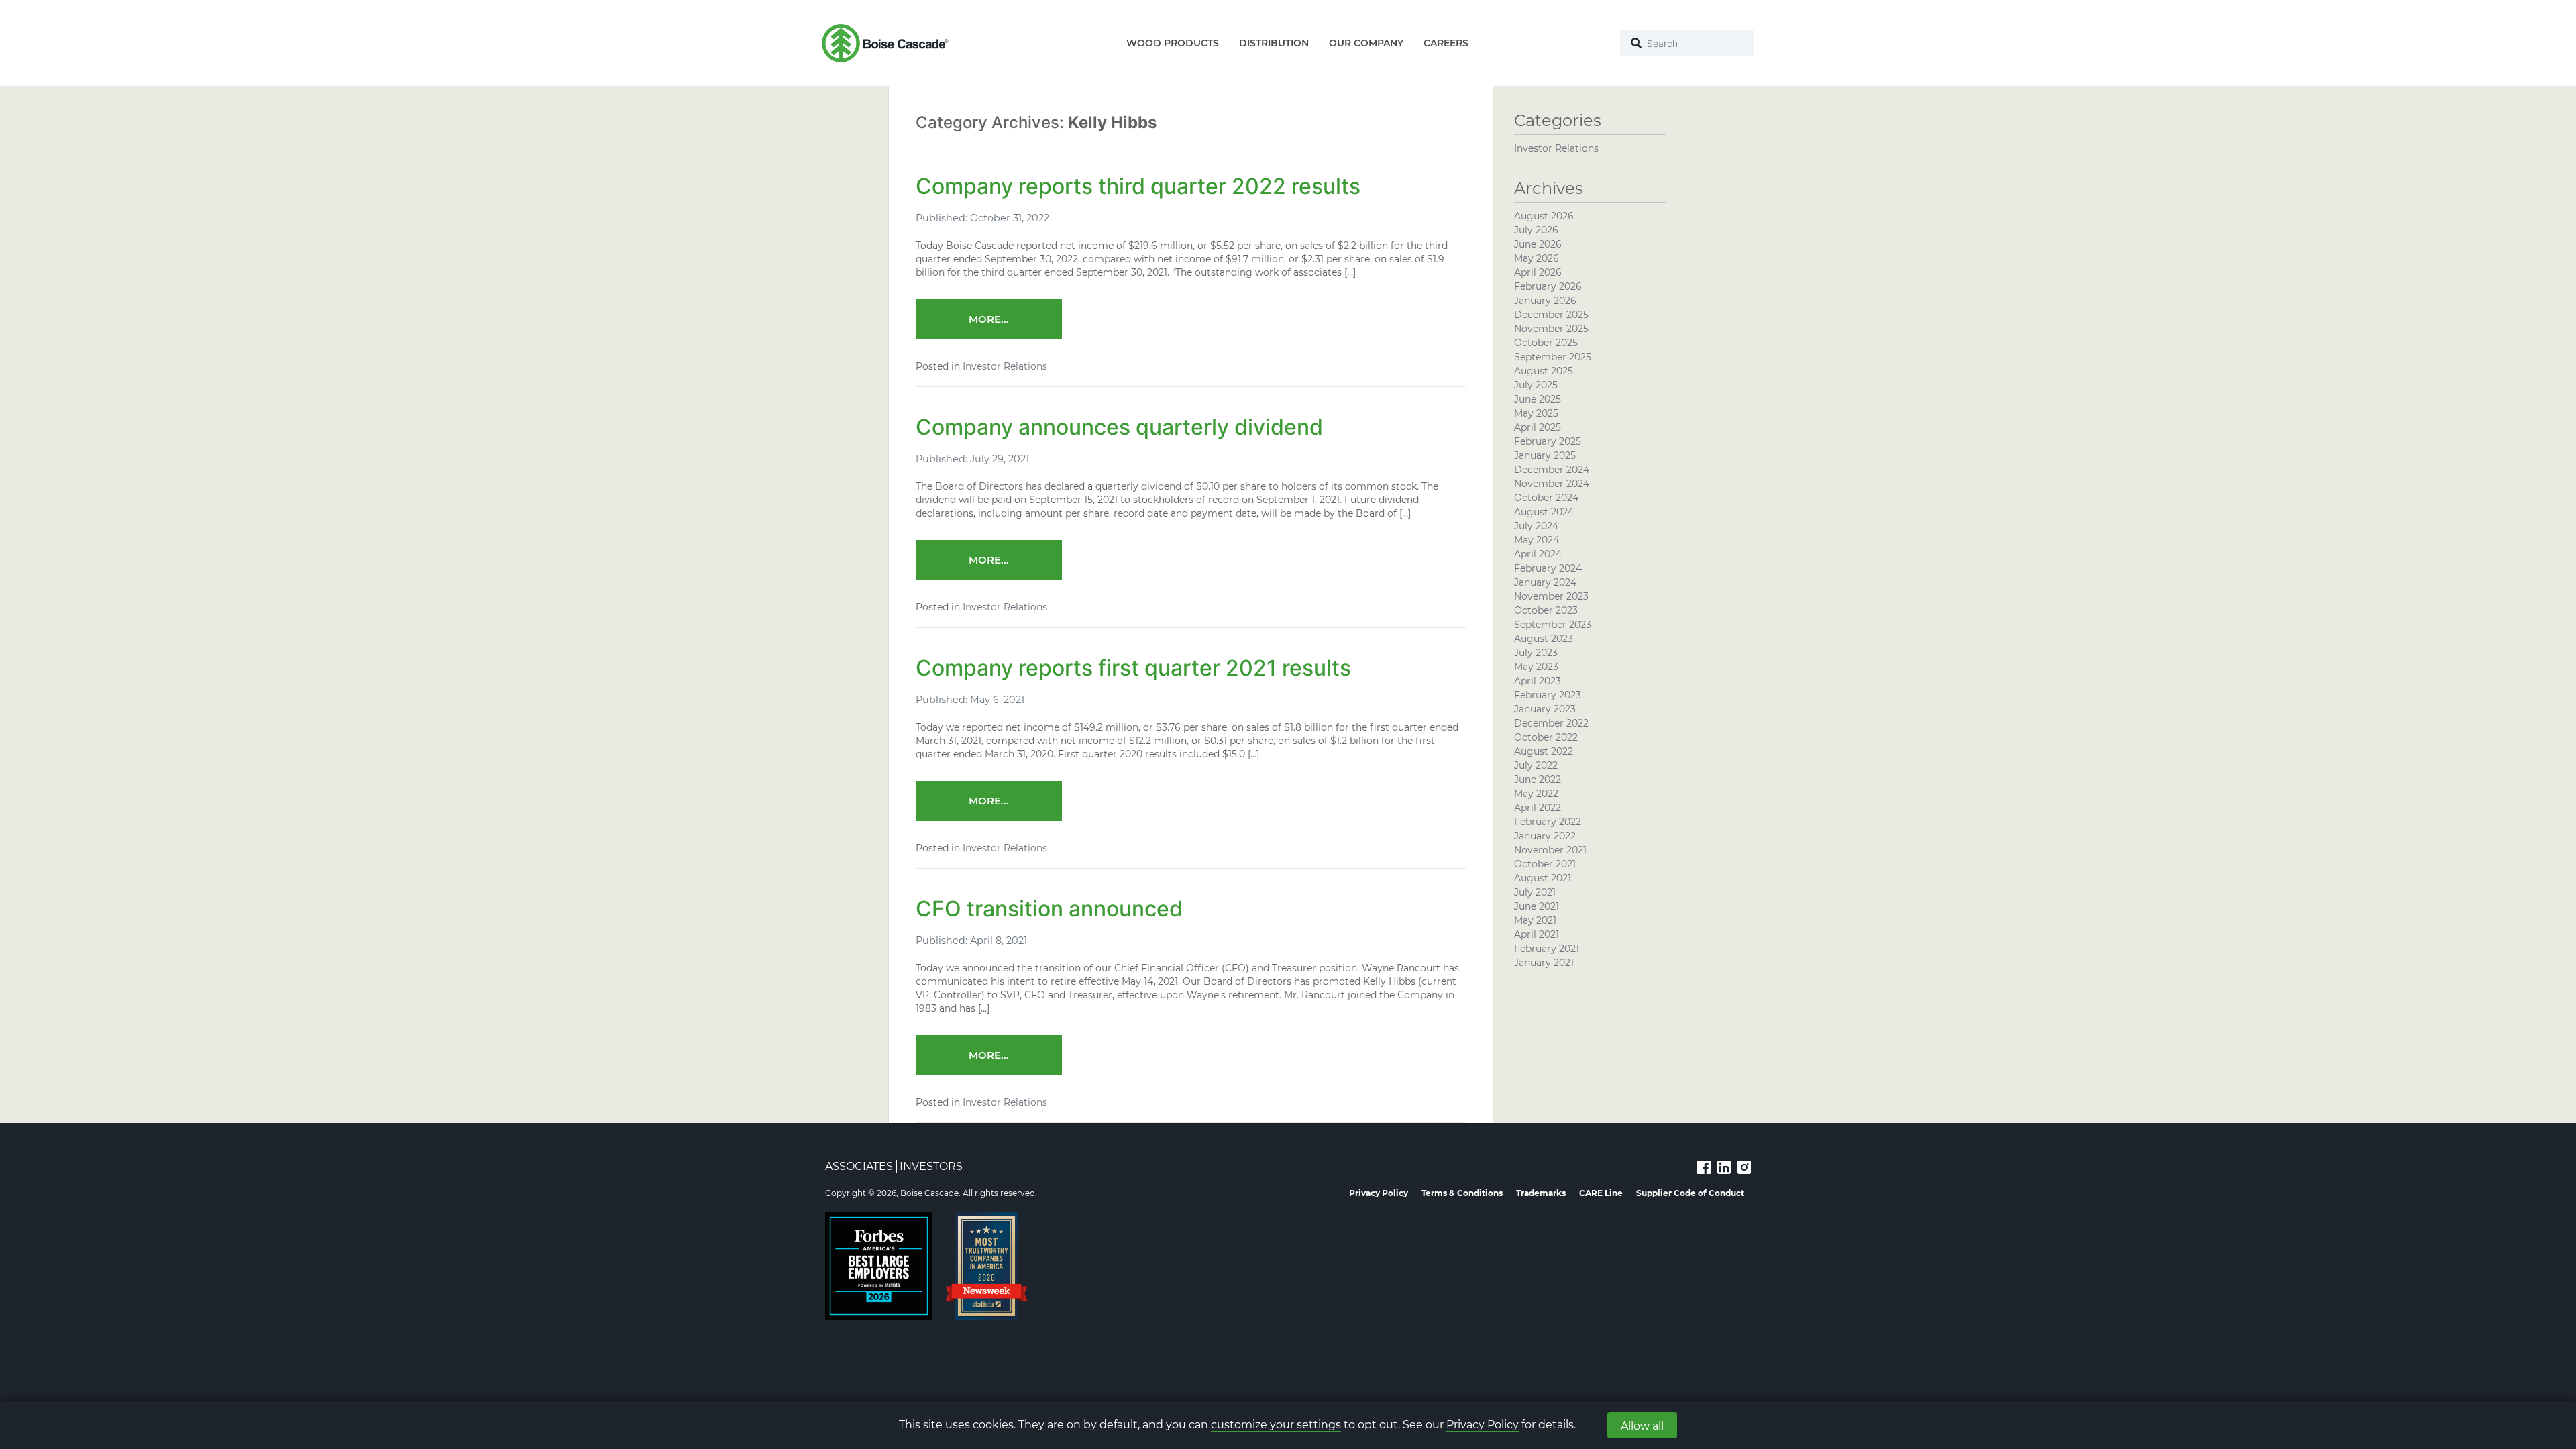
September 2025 (1553, 357)
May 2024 (1537, 540)
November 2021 (1550, 850)
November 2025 (1551, 329)
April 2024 (1538, 554)
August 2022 (1544, 751)
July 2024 (1536, 526)
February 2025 (1548, 441)
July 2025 (1536, 385)
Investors (931, 1166)
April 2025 (1538, 427)
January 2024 (1545, 582)
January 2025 (1545, 455)
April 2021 (1537, 934)
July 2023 (1536, 653)
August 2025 (1544, 371)
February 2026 (1548, 286)
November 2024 (1552, 484)
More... (989, 319)
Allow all (1642, 1426)
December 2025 (1551, 315)
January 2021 (1544, 963)
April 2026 (1538, 272)
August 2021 (1543, 878)
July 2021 (1535, 892)
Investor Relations (1005, 366)
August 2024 (1544, 512)
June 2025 (1538, 399)
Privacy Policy (1483, 1425)
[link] (1704, 1167)
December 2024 (1552, 470)
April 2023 (1538, 681)
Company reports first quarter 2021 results (1133, 668)
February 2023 (1548, 695)
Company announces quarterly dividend (1119, 427)
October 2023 (1546, 610)
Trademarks (1541, 1193)
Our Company (1366, 43)
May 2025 (1536, 413)
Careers (1446, 43)
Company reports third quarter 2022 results (1138, 186)
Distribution (1274, 43)
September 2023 (1553, 625)
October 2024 (1546, 498)
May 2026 (1537, 258)
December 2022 (1551, 723)
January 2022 (1545, 836)
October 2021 (1545, 864)
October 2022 (1546, 737)
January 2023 (1545, 709)
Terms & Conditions (1462, 1193)
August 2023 (1544, 639)
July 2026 (1536, 230)
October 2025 (1546, 343)
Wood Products (1173, 43)
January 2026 (1545, 301)
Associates (859, 1166)
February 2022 (1548, 822)
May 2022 (1536, 794)
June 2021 (1537, 906)
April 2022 (1538, 808)
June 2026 (1538, 244)
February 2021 (1547, 949)
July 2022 (1536, 765)
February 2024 (1548, 568)
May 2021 (1535, 920)
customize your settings (1276, 1425)
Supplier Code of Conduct (1690, 1193)
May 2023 (1536, 667)
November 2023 (1551, 596)
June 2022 (1538, 780)
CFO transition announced (1049, 909)
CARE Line (1601, 1193)
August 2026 (1544, 216)
